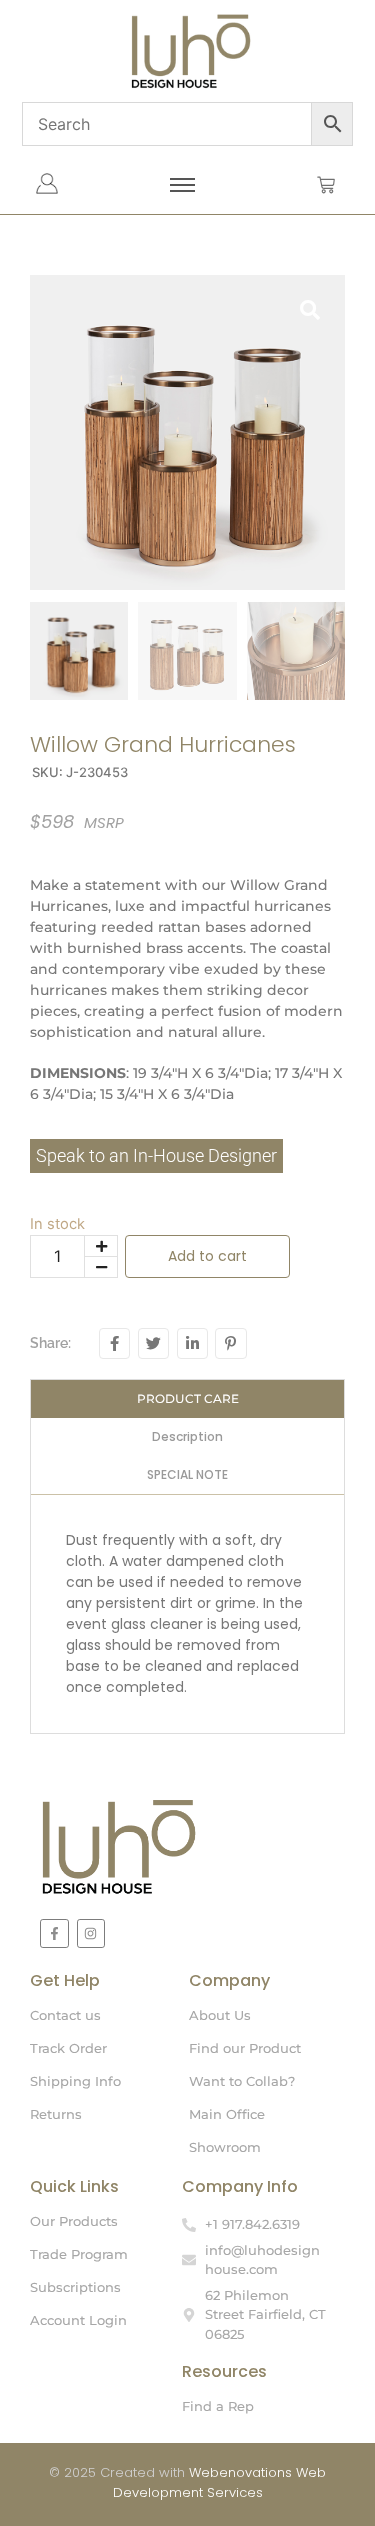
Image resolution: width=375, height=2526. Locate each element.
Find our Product (245, 2048)
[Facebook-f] (54, 1933)
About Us (220, 2015)
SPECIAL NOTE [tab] (187, 1474)
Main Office (227, 2114)
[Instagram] (91, 1933)
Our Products (74, 2221)
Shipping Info (75, 2081)
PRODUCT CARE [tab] (188, 1398)
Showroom (225, 2147)
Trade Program (79, 2254)
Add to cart (207, 1256)
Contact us (65, 2015)
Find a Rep (218, 2406)
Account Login (78, 2320)
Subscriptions (75, 2287)
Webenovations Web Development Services (220, 2482)
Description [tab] (187, 1436)
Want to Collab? (242, 2081)
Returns (56, 2114)
